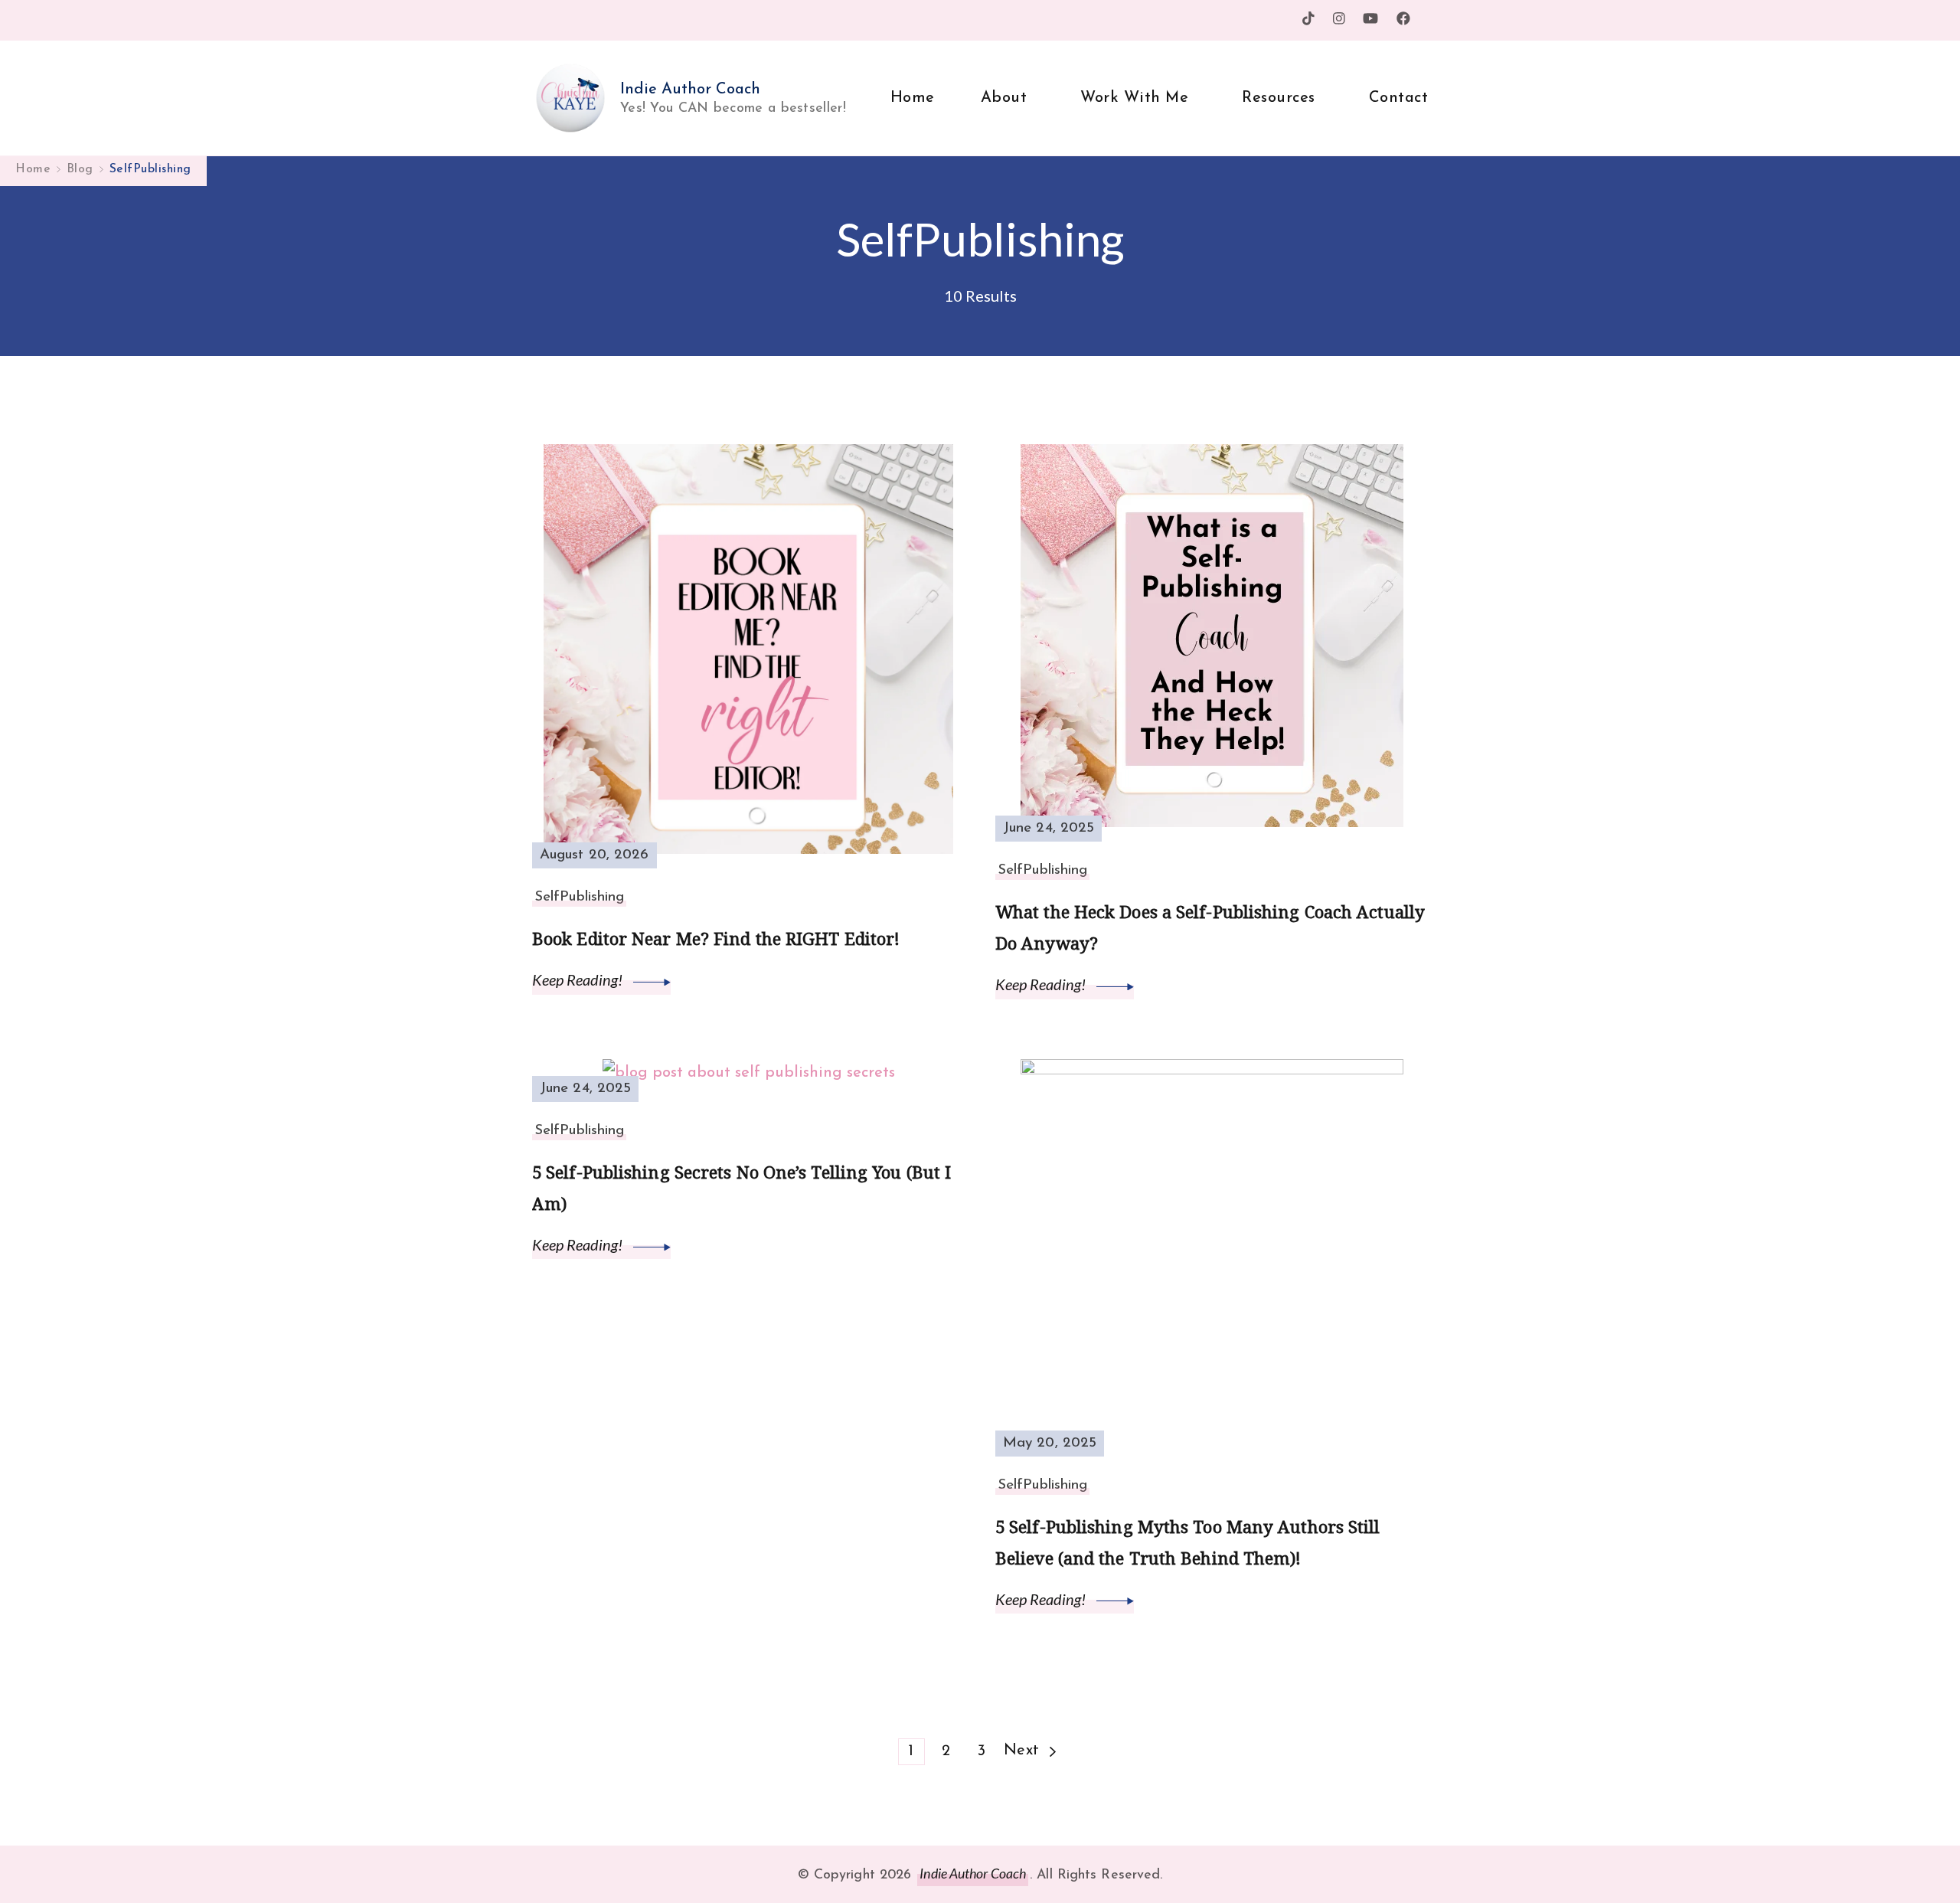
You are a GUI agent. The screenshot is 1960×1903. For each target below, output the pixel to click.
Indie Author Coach (690, 90)
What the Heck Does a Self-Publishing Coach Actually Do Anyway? (1210, 927)
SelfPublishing (579, 897)
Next (1022, 1751)
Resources (1279, 98)
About (1004, 98)
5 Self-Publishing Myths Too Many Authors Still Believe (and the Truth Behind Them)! (1188, 1542)
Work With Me (1134, 98)
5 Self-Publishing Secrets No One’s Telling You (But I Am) (742, 1188)
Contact (1399, 98)
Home (913, 98)
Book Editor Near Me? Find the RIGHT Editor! (716, 938)
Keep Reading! (579, 979)
